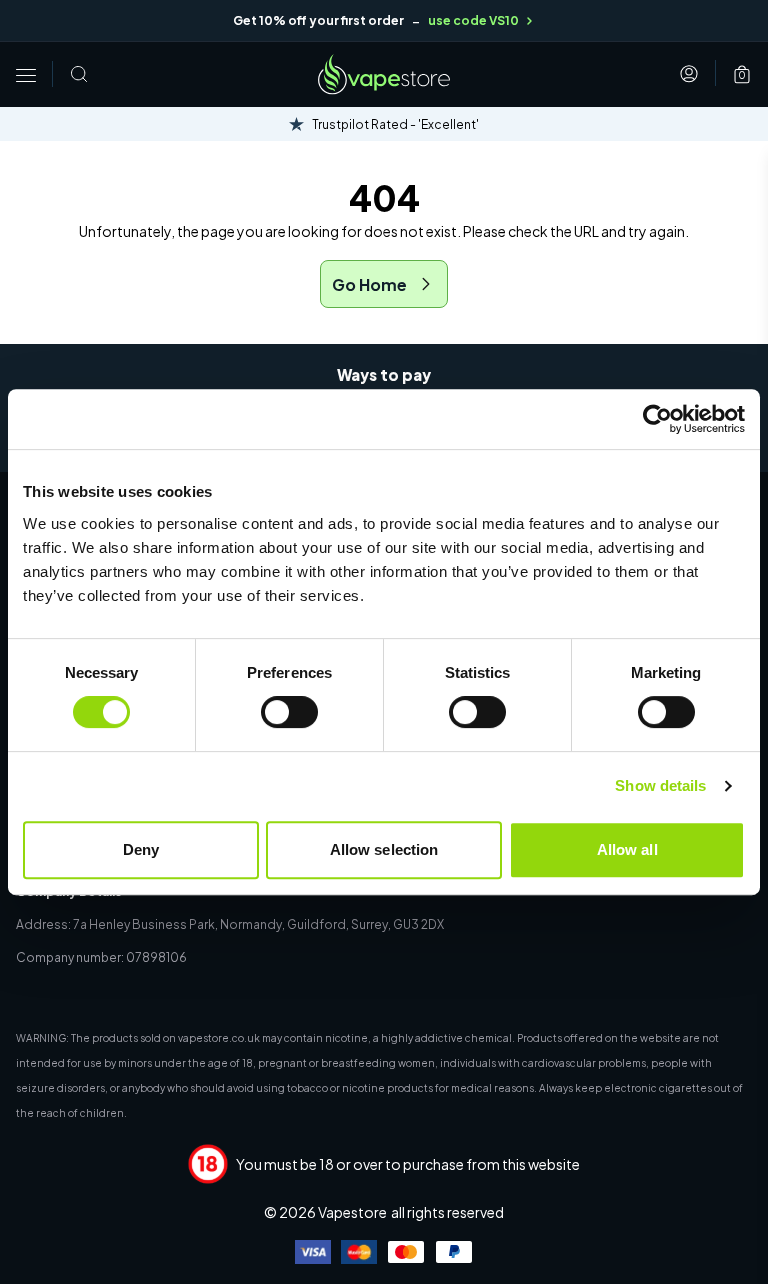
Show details (660, 785)
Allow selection (384, 849)
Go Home (369, 284)
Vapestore (352, 1212)
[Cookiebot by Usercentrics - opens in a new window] (657, 419)
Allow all (627, 849)
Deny (141, 849)
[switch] (289, 712)
